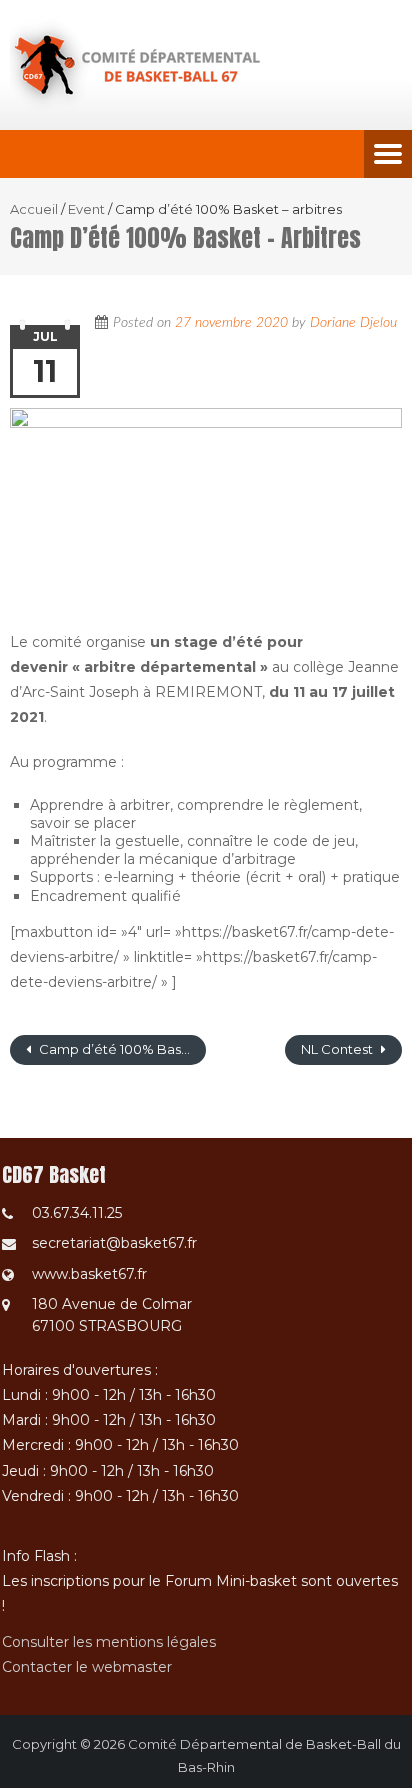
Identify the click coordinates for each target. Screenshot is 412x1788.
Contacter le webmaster (87, 1667)
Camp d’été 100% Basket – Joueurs (121, 1049)
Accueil (34, 209)
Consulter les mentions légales (109, 1642)
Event (86, 209)
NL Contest (338, 1049)
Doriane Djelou (353, 323)
